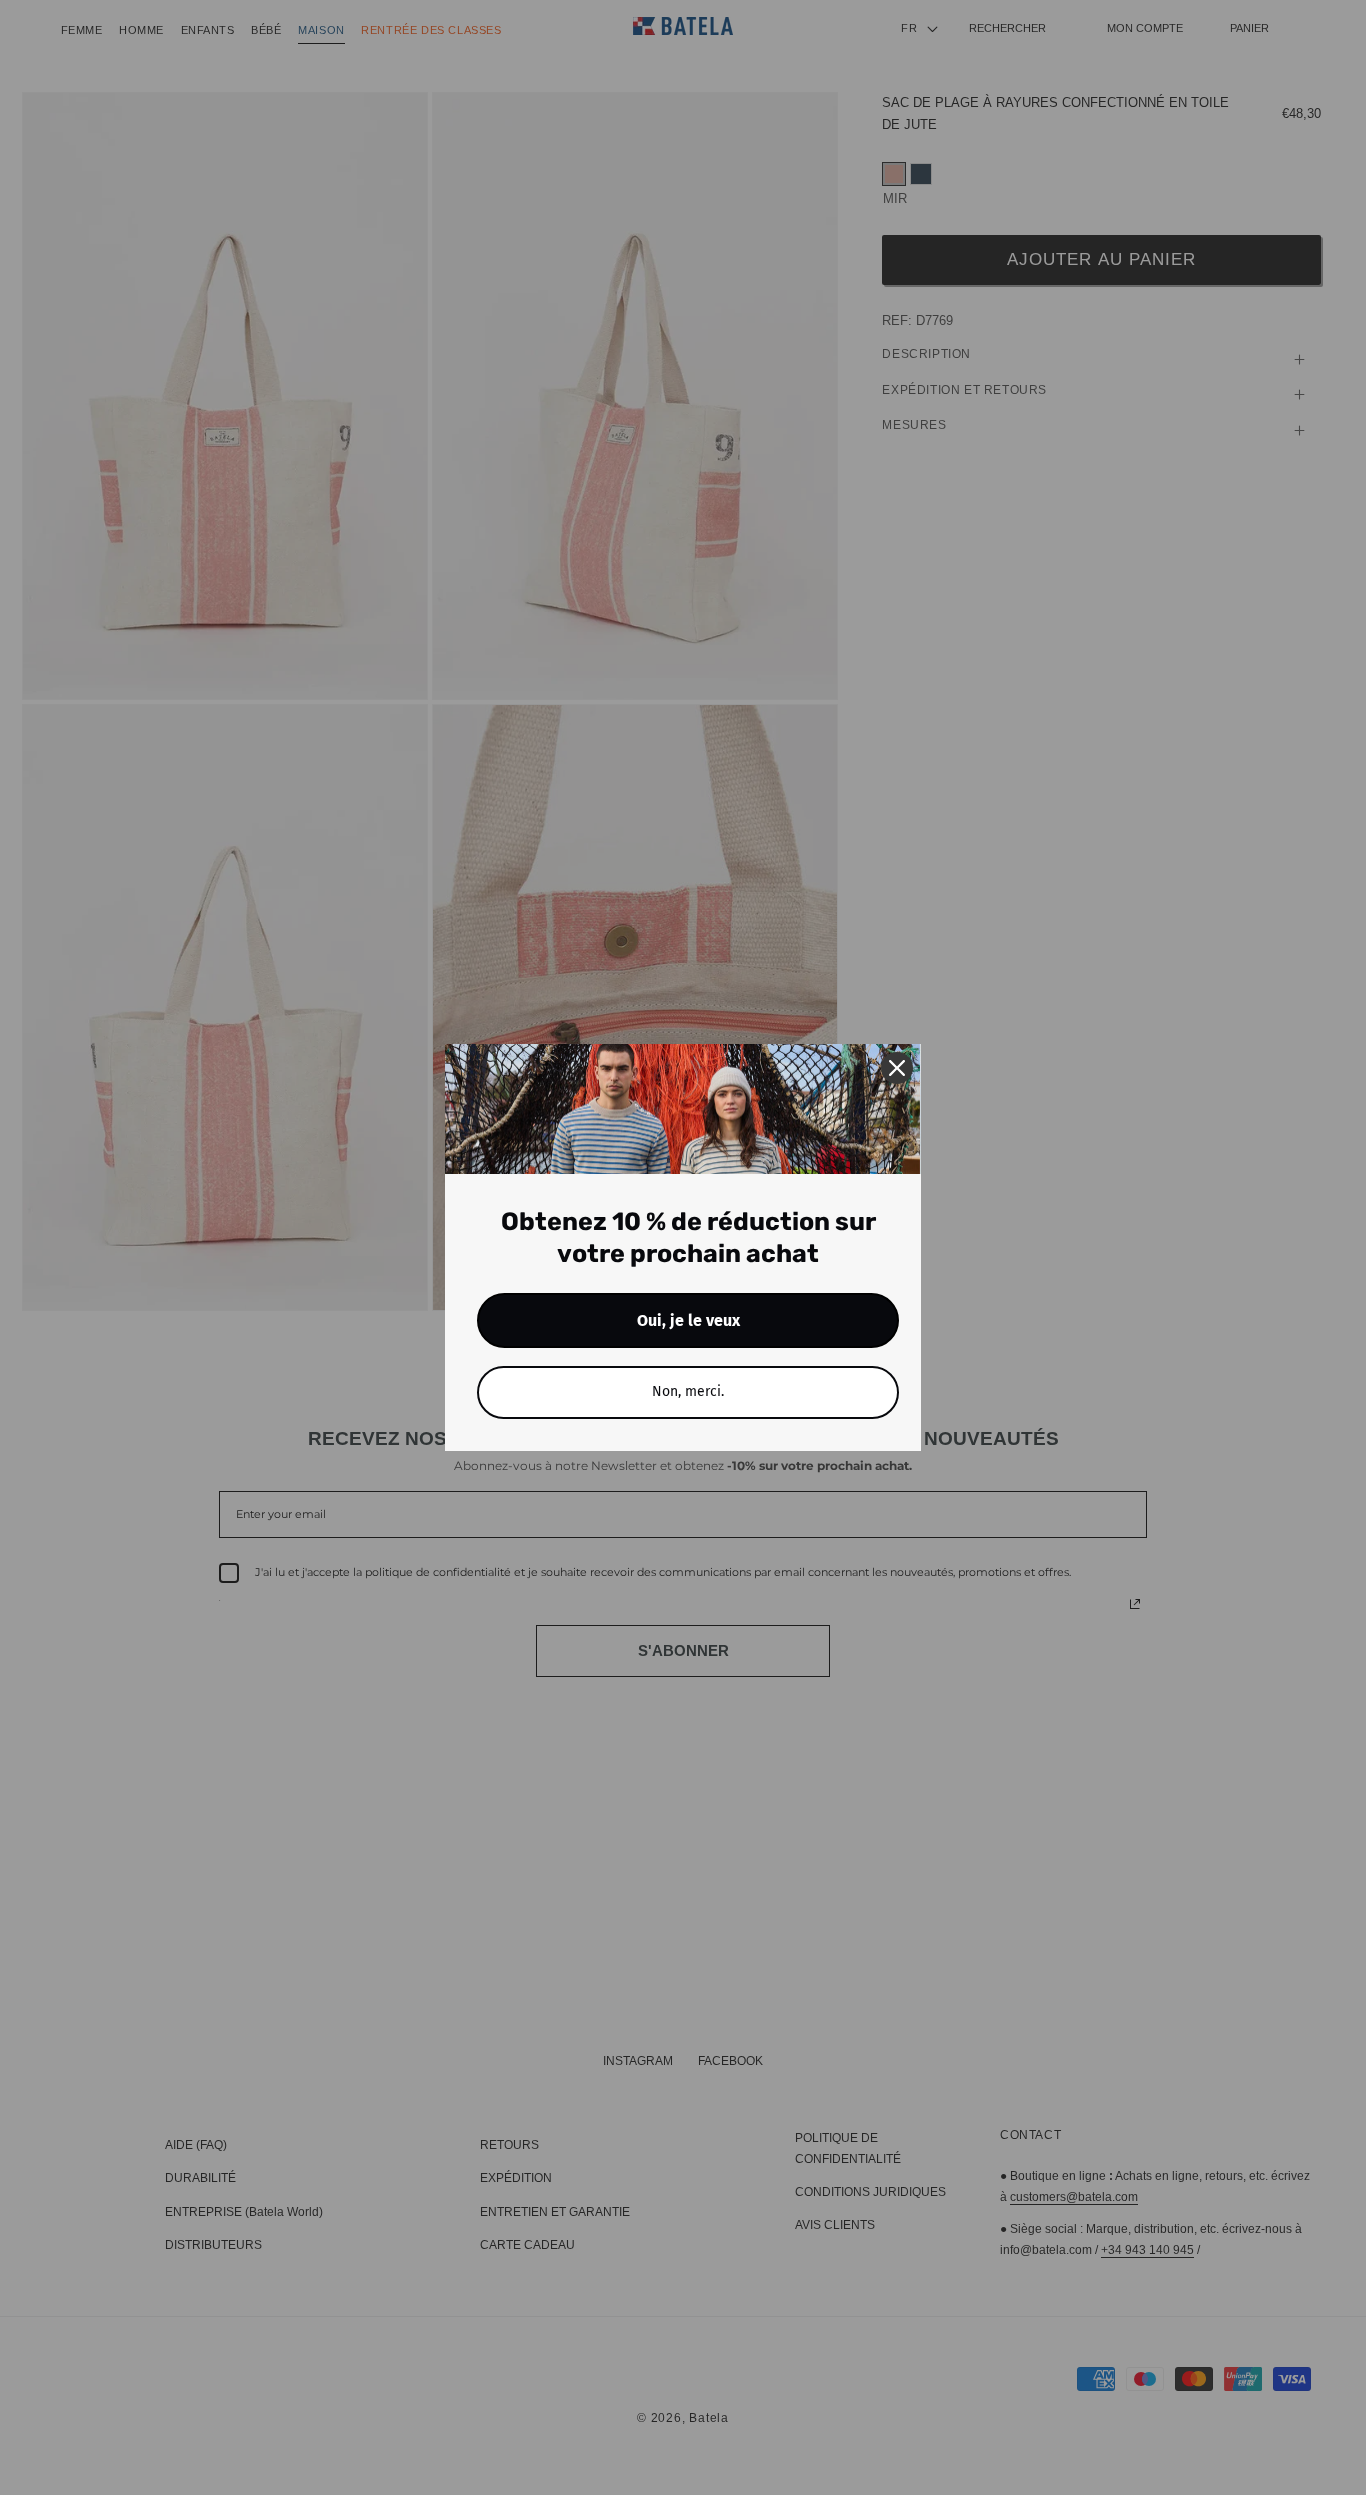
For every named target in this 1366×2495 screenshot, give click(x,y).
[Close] (897, 1068)
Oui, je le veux (688, 1320)
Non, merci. (688, 1391)
